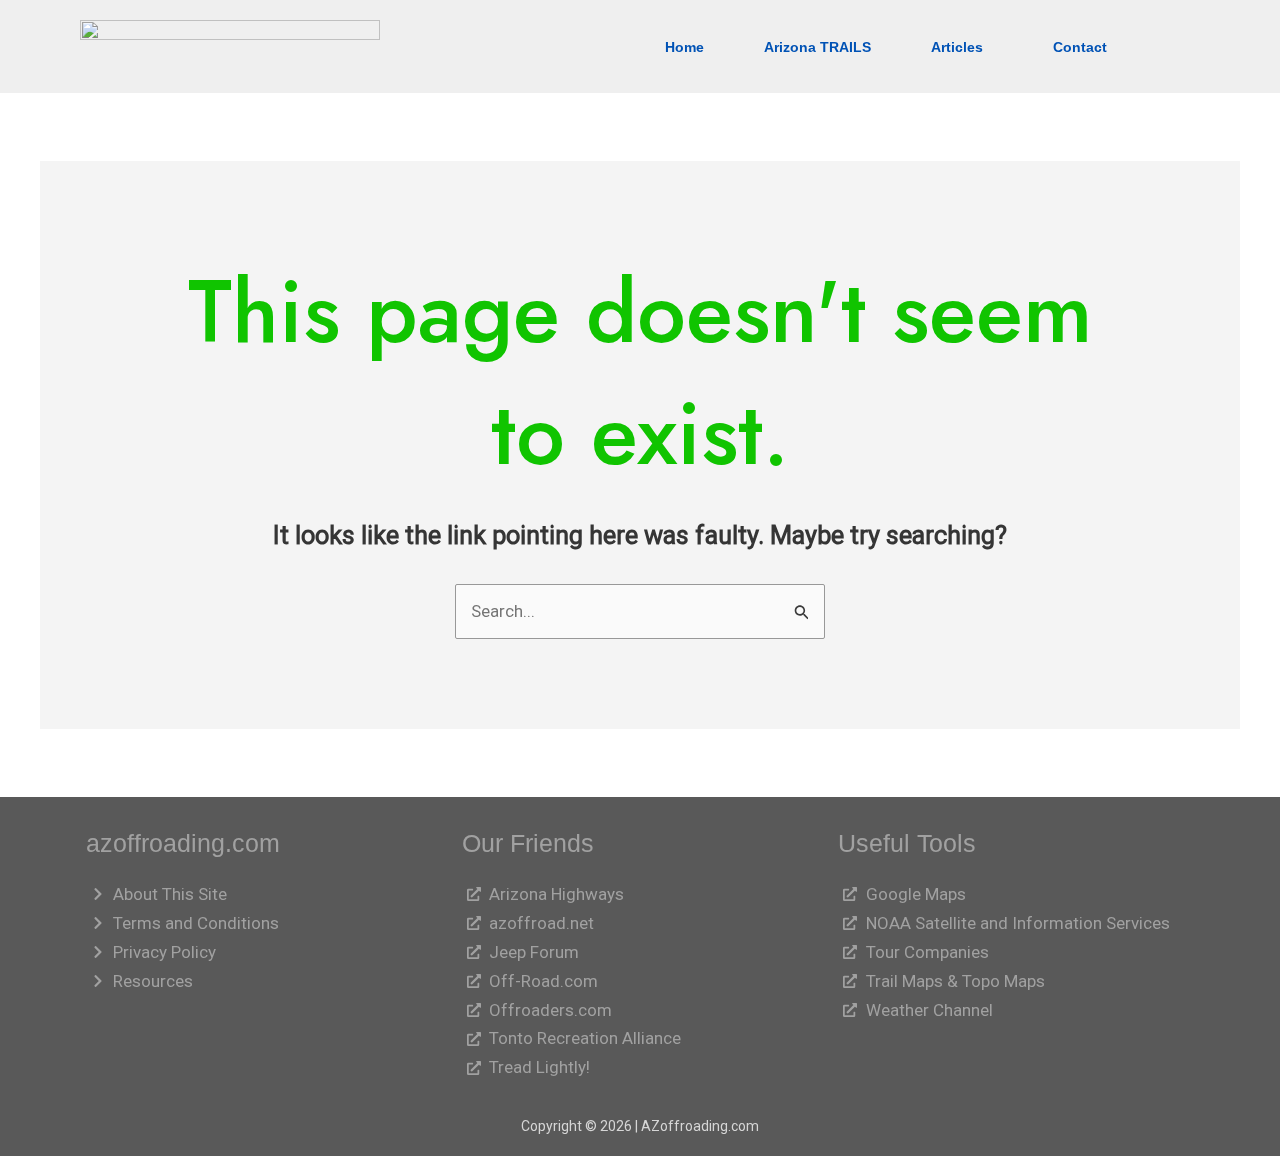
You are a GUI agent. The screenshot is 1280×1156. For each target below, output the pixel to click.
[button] (962, 47)
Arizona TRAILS (817, 47)
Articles (957, 47)
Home (684, 47)
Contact (1080, 47)
